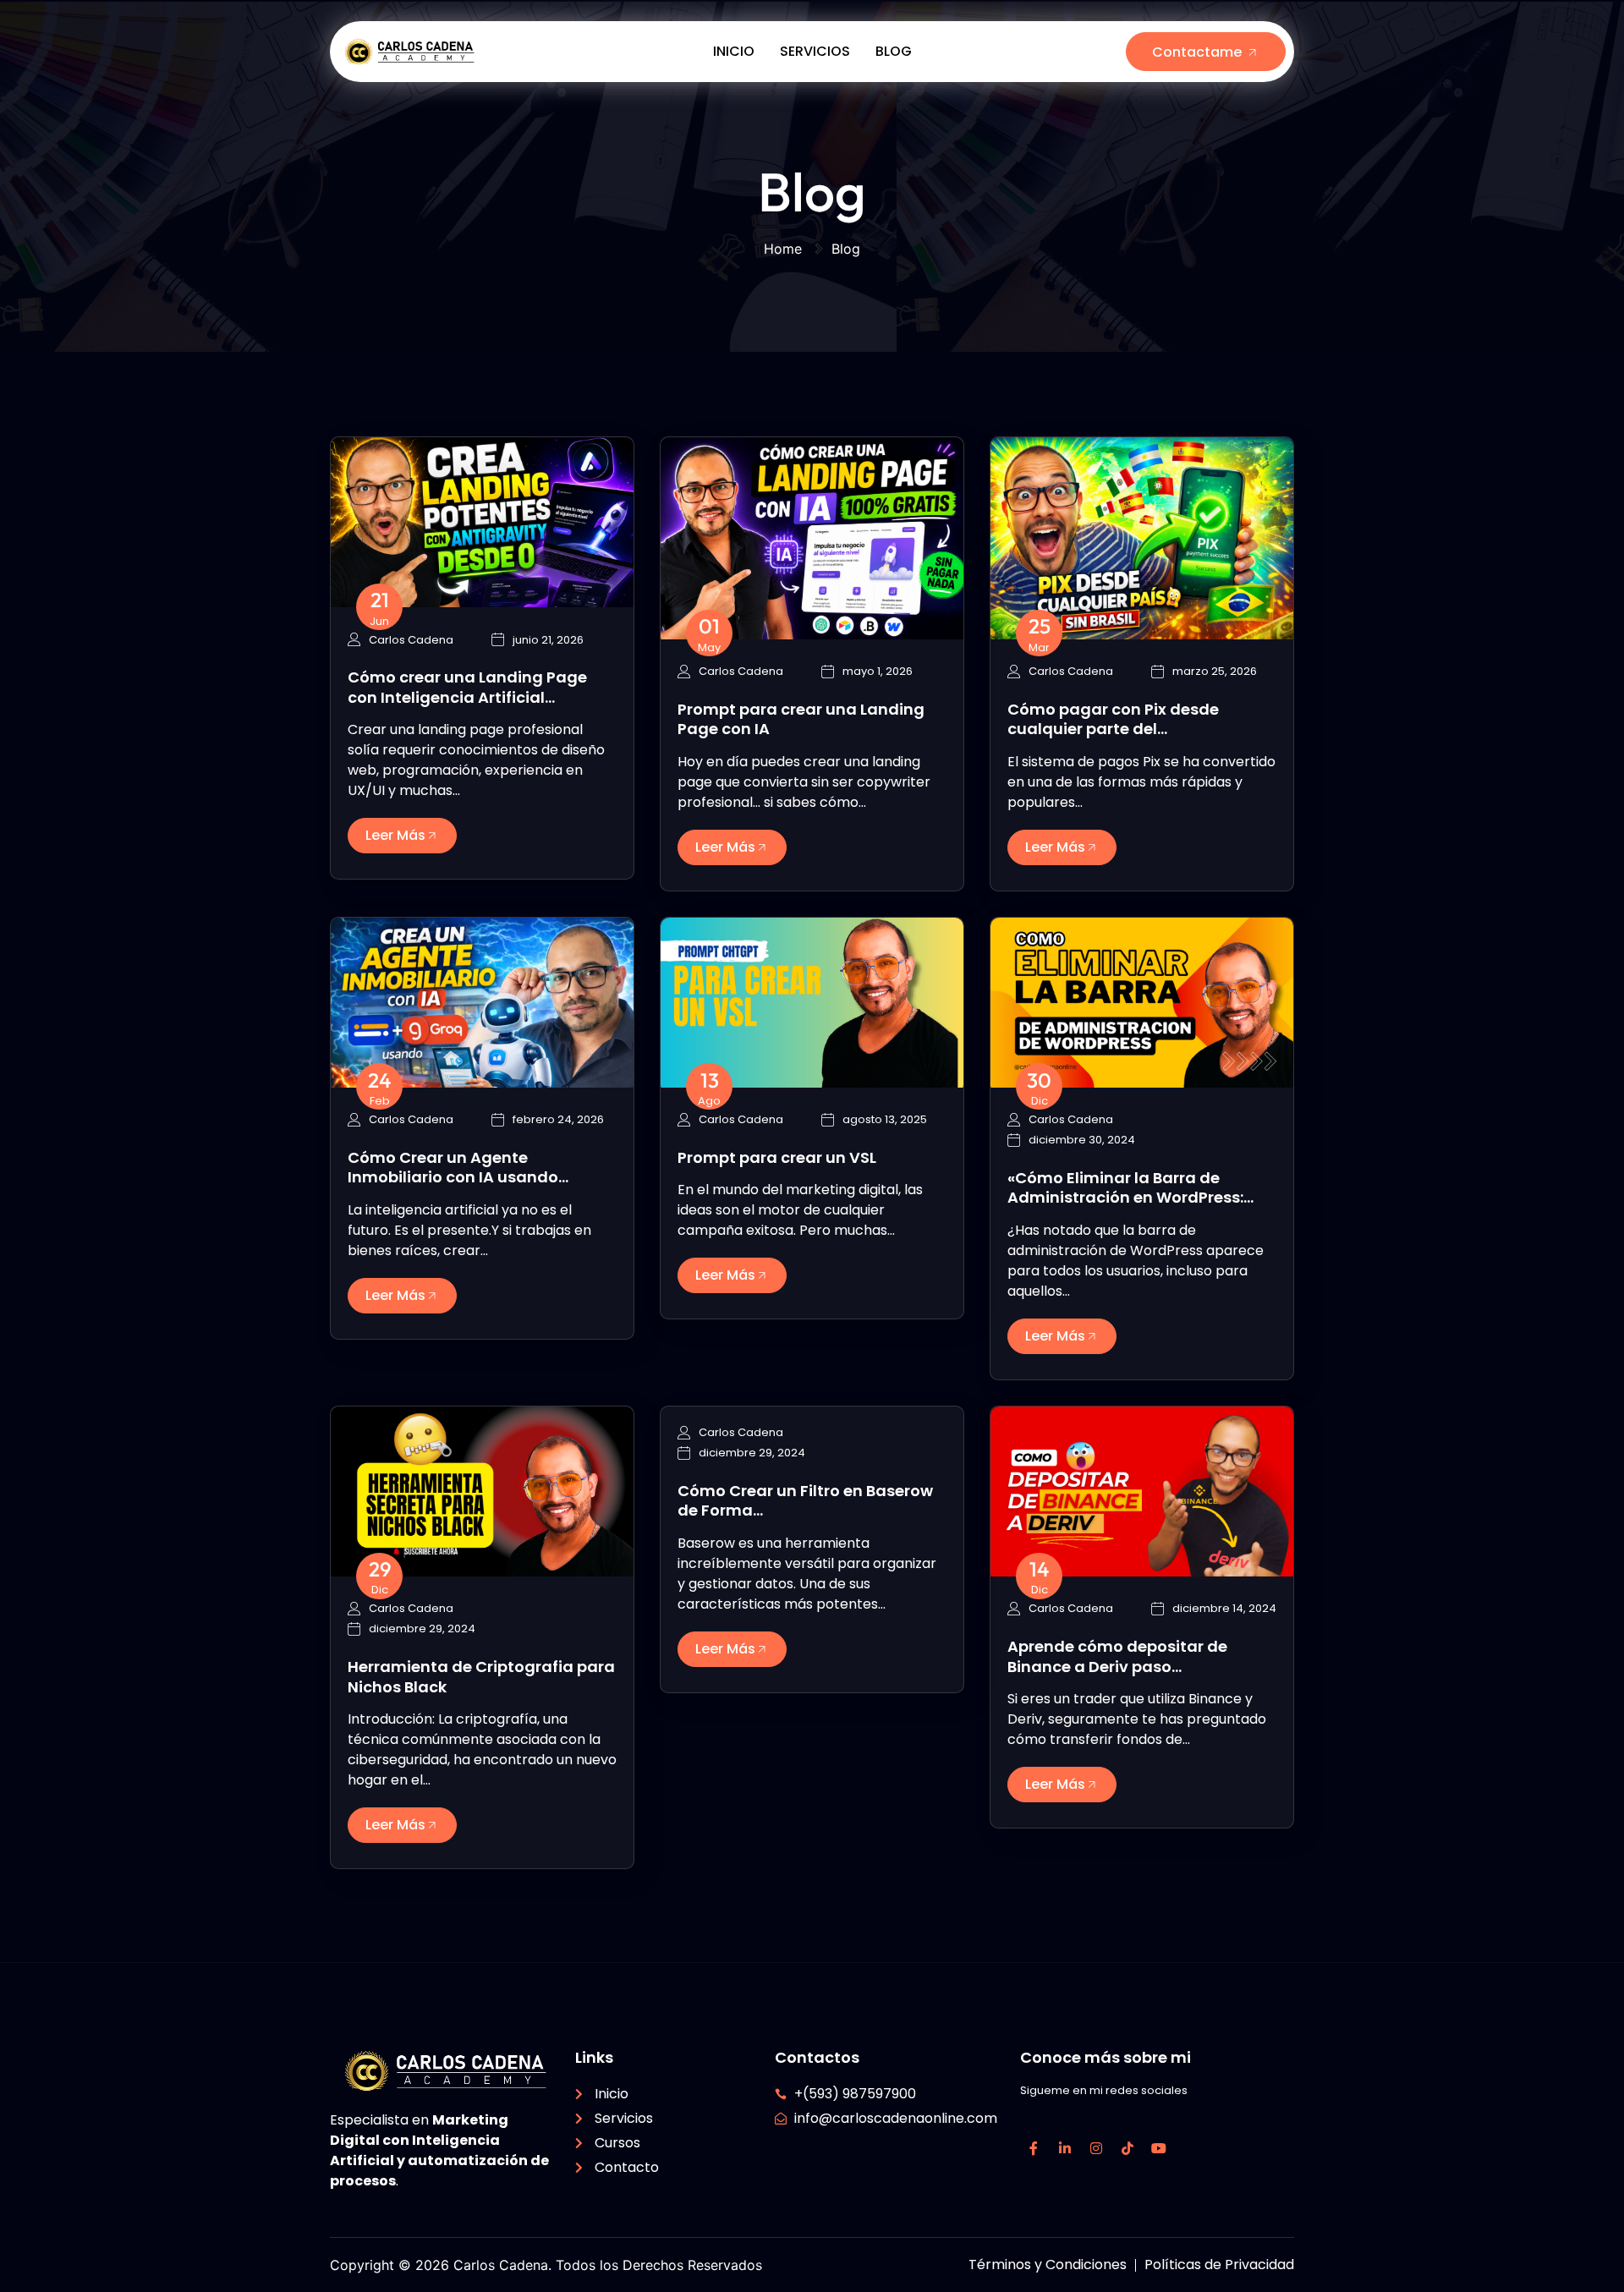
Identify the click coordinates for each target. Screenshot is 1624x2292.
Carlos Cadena (411, 640)
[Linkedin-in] (1065, 2148)
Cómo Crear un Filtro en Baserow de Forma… (805, 1500)
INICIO (734, 51)
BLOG (894, 51)
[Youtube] (1159, 2148)
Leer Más (395, 835)
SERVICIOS (815, 51)
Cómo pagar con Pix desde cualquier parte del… (1113, 719)
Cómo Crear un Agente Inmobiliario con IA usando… (458, 1167)
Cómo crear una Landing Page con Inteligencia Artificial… (467, 687)
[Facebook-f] (1034, 2148)
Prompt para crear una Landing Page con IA (801, 719)
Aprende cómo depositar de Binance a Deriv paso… (1117, 1656)
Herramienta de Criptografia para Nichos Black (481, 1676)
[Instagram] (1096, 2148)
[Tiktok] (1127, 2148)
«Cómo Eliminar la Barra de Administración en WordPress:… (1130, 1187)
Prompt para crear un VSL (777, 1157)
